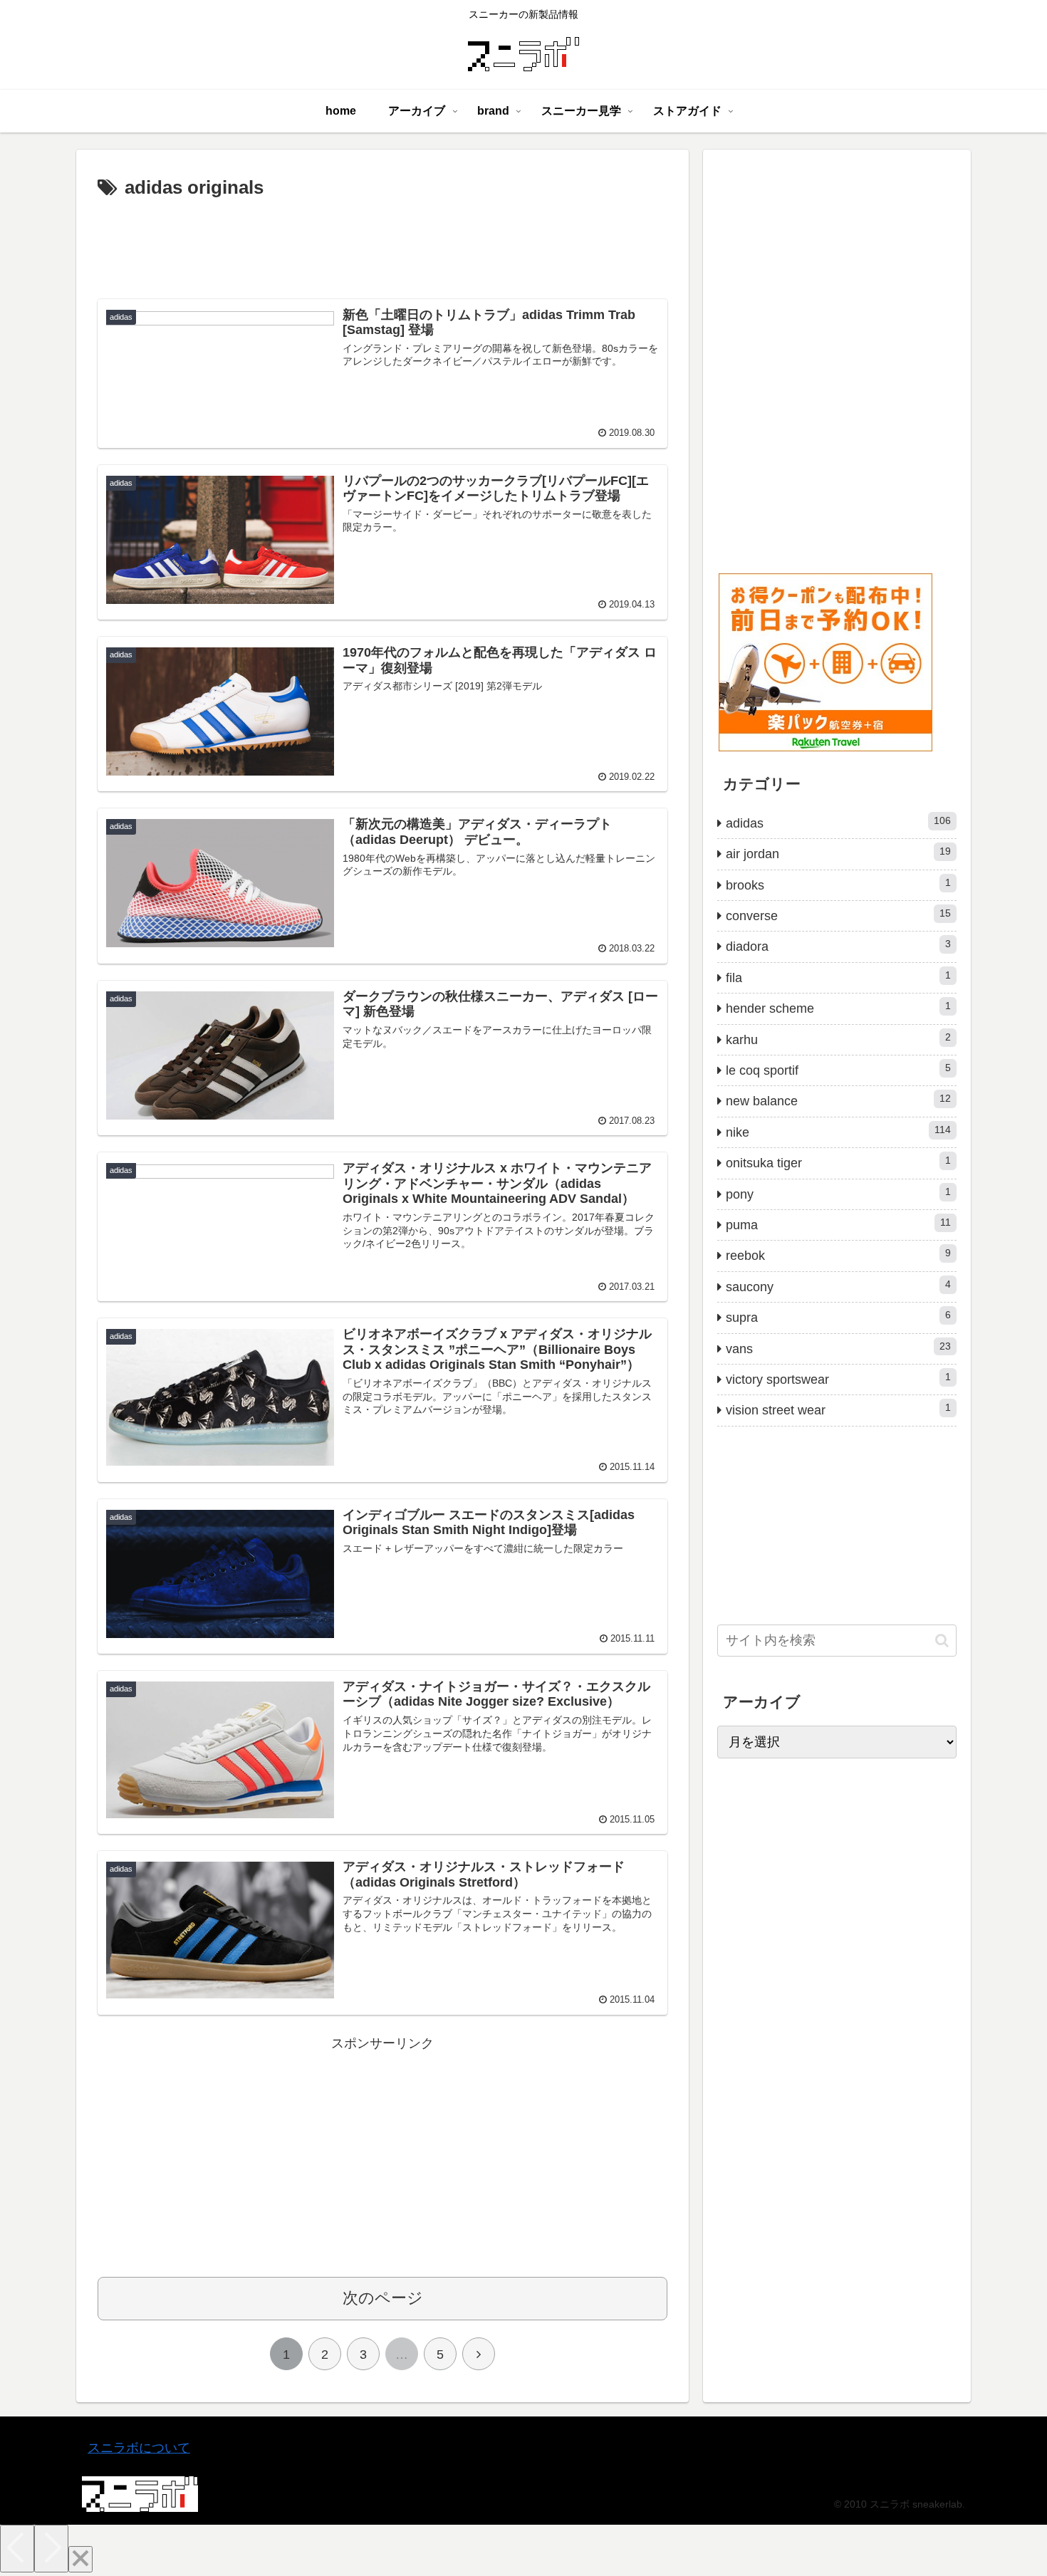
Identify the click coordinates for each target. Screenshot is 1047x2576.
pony (838, 1194)
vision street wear (838, 1409)
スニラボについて (139, 2448)
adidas (838, 823)
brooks (838, 885)
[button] (942, 1641)
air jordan (838, 853)
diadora (838, 946)
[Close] (80, 2559)
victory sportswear (838, 1379)
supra (838, 1317)
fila (838, 977)
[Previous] (17, 2549)
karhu (838, 1039)
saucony (838, 1286)
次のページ (383, 2298)
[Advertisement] (382, 244)
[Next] (51, 2549)
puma (838, 1224)
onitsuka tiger (838, 1162)
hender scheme (838, 1008)
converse (838, 915)
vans (838, 1348)
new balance (838, 1100)
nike (838, 1132)
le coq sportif (838, 1070)
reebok (838, 1255)
